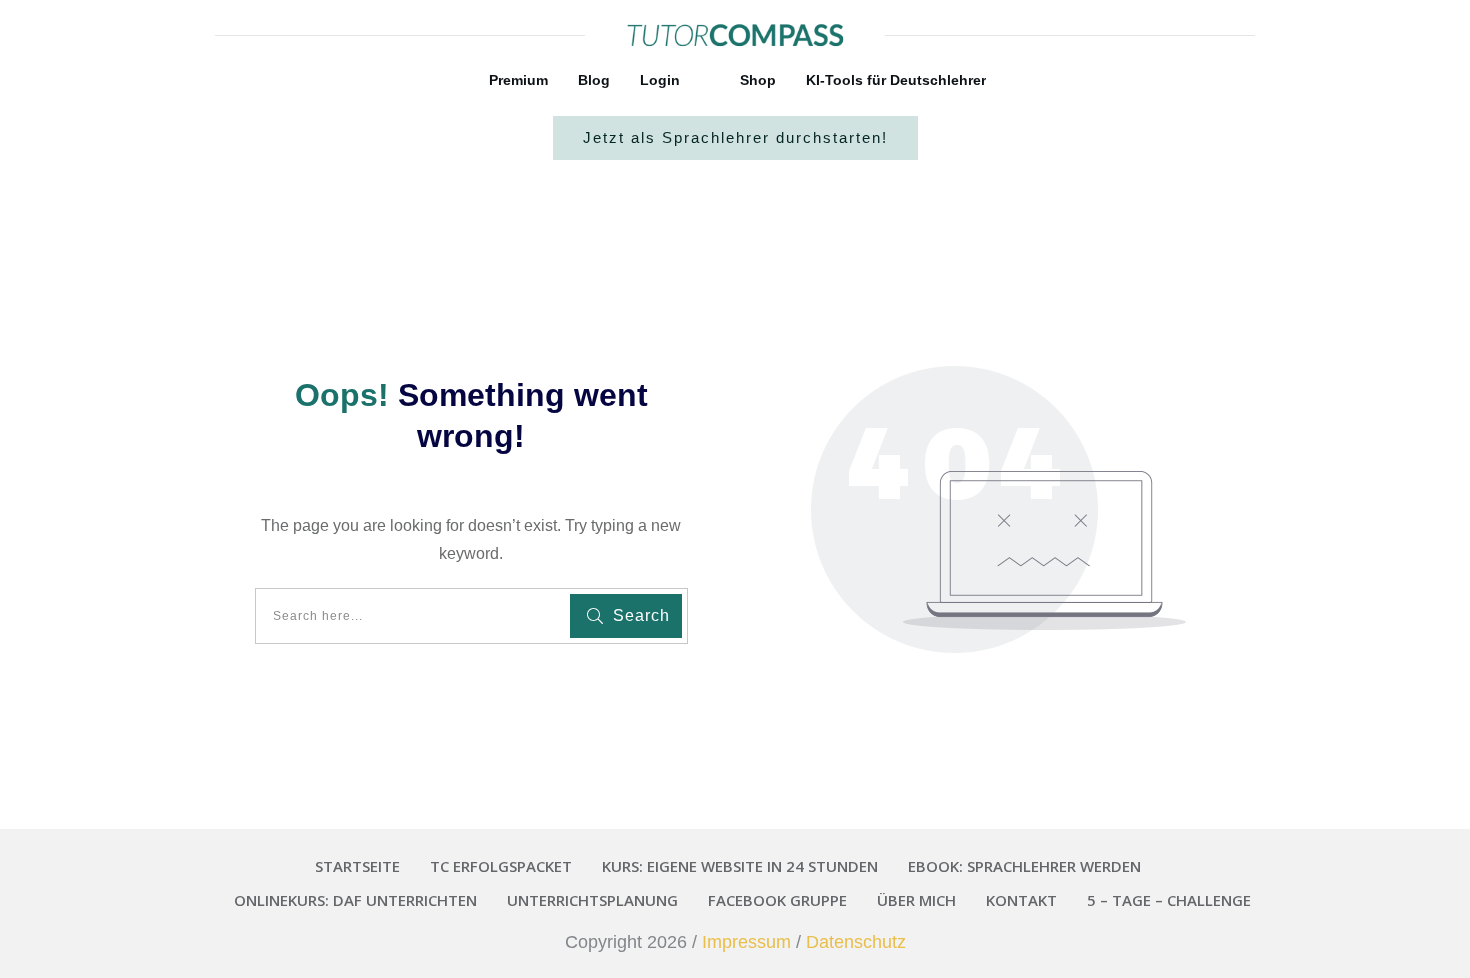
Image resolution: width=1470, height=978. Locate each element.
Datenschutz (856, 942)
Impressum (746, 942)
